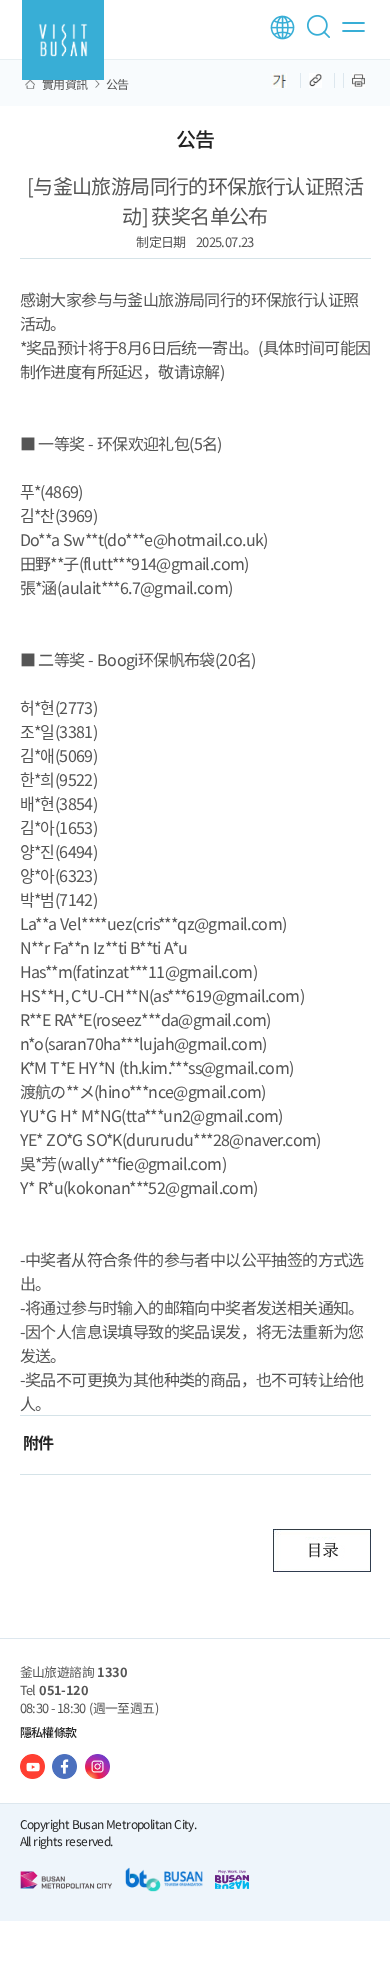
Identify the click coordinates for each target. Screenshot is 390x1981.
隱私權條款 (48, 1731)
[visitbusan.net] (63, 40)
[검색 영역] (322, 35)
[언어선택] (282, 27)
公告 (117, 84)
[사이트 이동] (32, 1766)
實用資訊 (65, 84)
